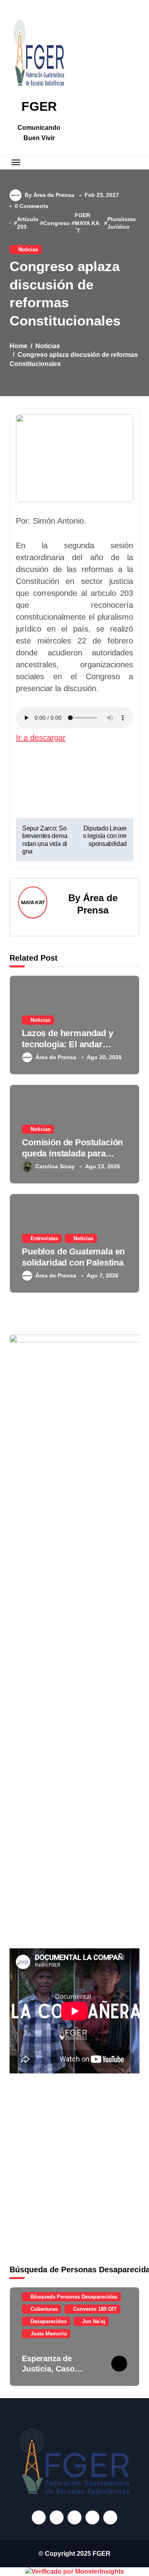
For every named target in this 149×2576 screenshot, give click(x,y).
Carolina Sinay (55, 1166)
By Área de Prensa (49, 195)
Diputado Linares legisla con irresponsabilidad (105, 836)
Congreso (57, 223)
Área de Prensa (56, 1057)
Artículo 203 (28, 223)
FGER (39, 106)
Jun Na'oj (94, 2321)
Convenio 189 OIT (95, 2309)
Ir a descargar (41, 738)
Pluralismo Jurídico (122, 223)
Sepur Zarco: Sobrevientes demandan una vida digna (45, 840)
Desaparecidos (49, 2321)
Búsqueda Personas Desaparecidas (74, 2297)
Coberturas (44, 2309)
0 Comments (32, 206)
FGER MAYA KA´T (87, 223)
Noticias (28, 250)
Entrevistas (44, 1238)
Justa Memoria (49, 2334)
